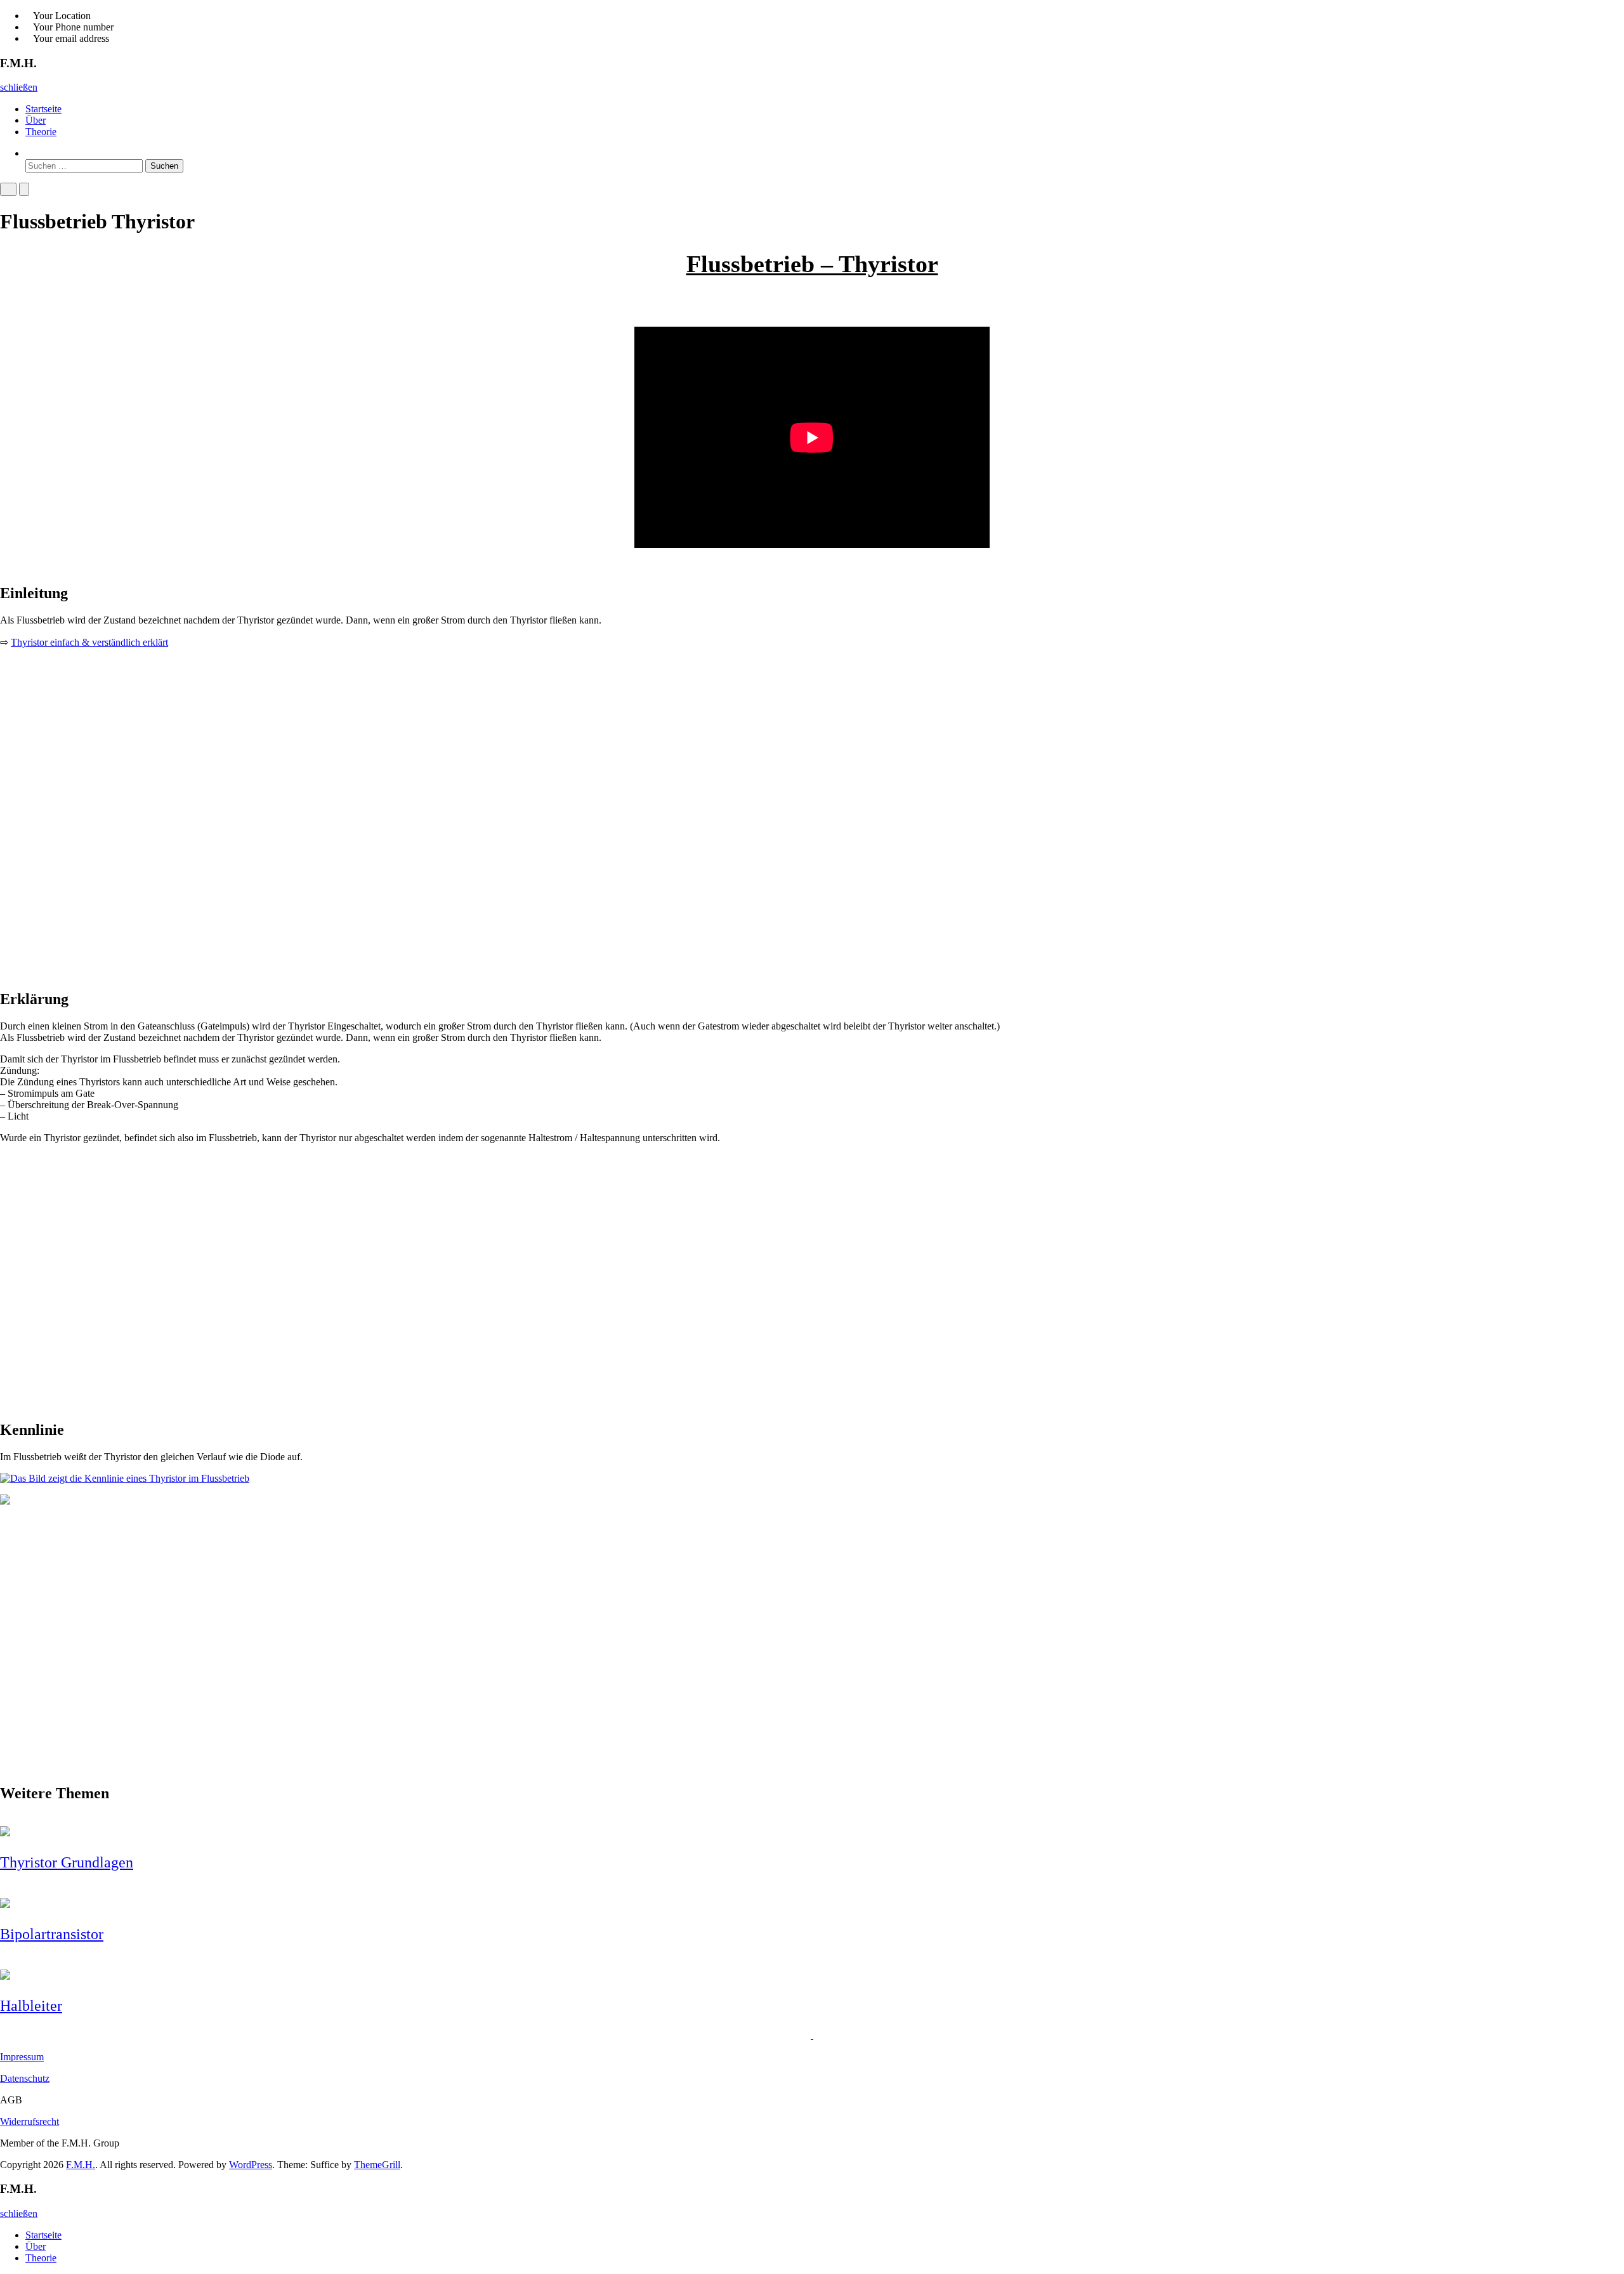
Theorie (41, 132)
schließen (19, 87)
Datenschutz (25, 2078)
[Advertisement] (381, 856)
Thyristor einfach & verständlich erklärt (89, 642)
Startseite (43, 109)
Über (36, 120)
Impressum (22, 2057)
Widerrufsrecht (29, 2121)
